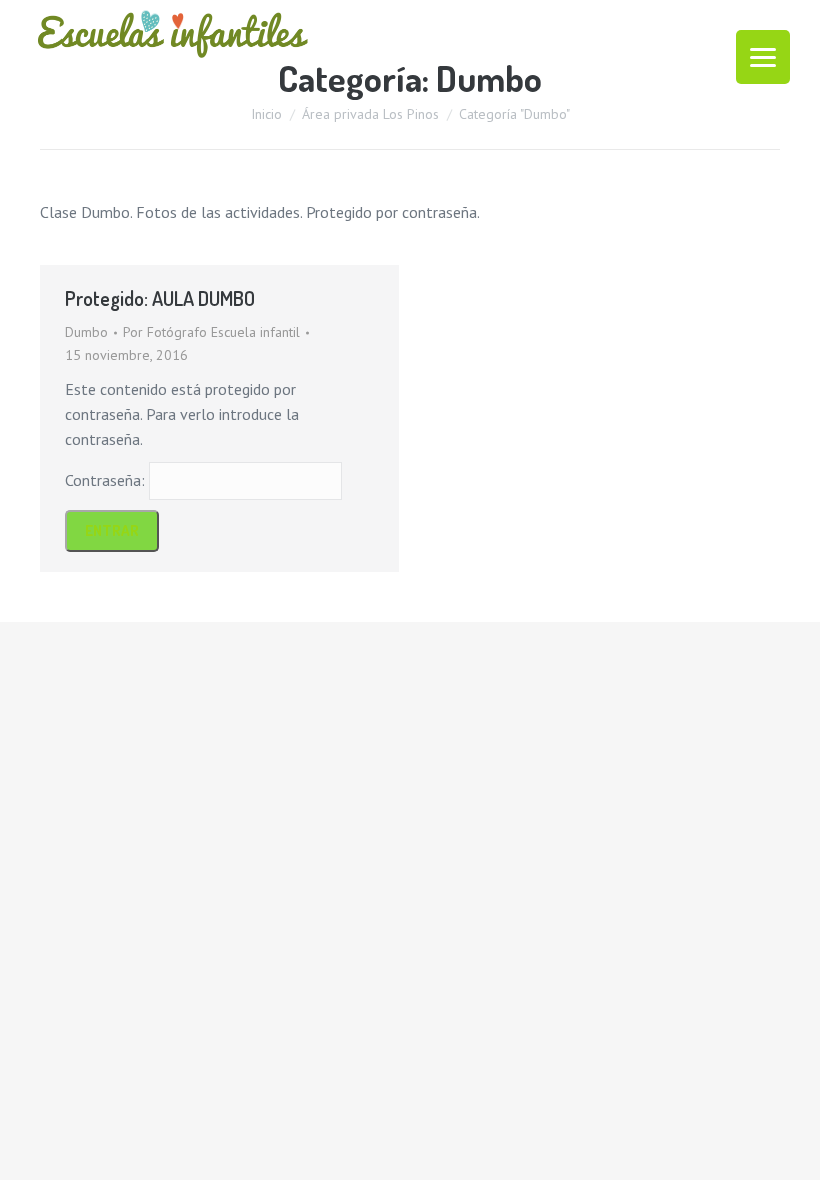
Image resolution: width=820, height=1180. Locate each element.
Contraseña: (107, 480)
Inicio (266, 114)
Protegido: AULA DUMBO (160, 298)
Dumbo (86, 332)
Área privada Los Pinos (370, 114)
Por (211, 332)
